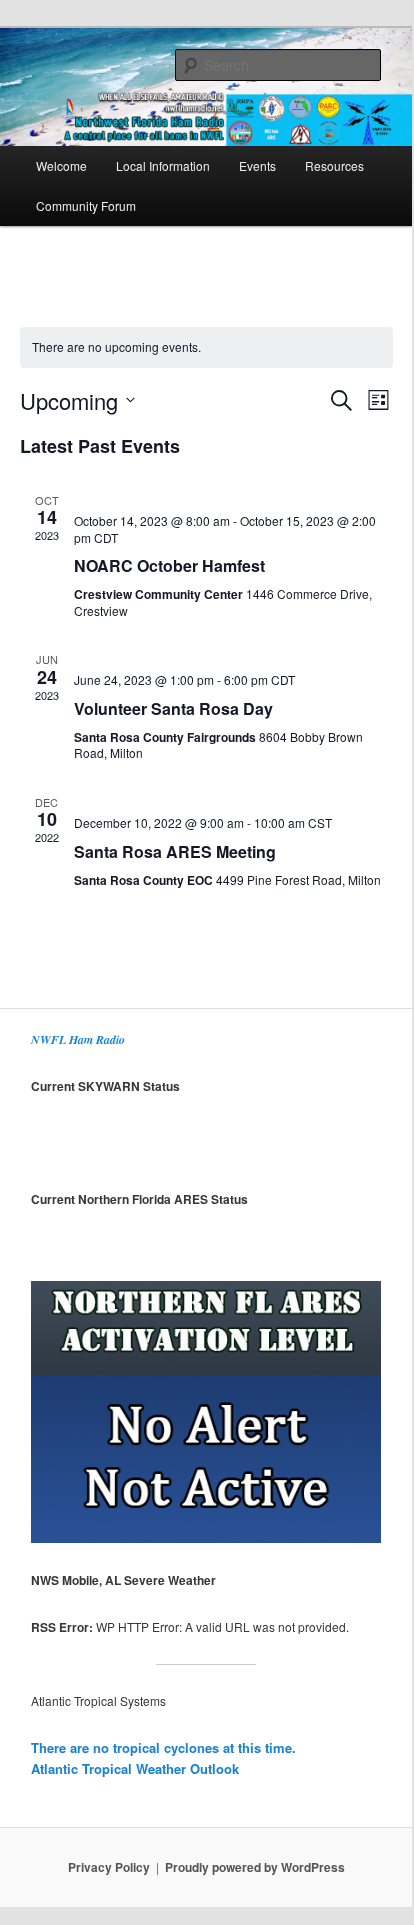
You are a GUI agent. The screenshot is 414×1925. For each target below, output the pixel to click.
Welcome (61, 165)
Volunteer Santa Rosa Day (173, 708)
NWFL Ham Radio (78, 1039)
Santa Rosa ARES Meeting (175, 851)
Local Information (163, 165)
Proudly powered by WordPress (255, 1867)
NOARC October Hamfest (169, 565)
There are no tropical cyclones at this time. (163, 1747)
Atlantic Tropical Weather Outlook (135, 1768)
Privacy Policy (109, 1867)
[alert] (206, 347)
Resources (334, 165)
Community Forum (86, 205)
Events (257, 165)
